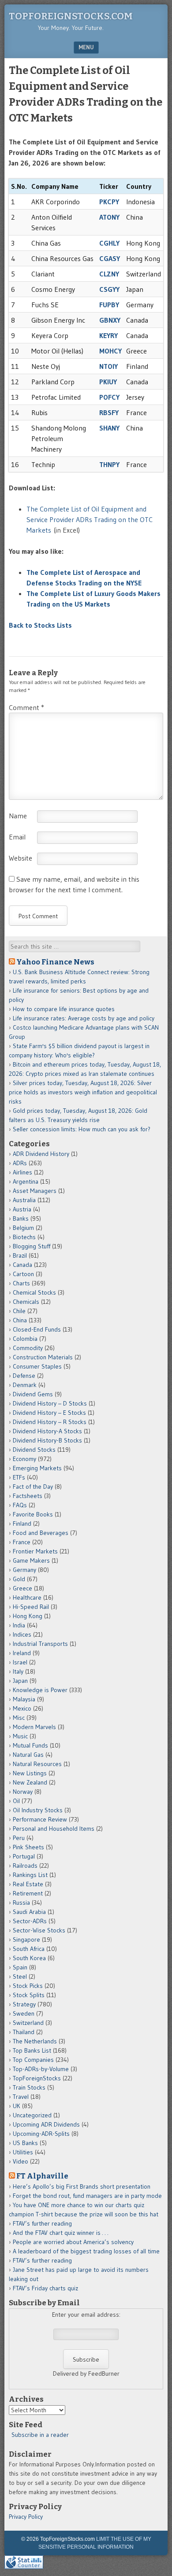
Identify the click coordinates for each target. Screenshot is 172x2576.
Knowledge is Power (40, 1690)
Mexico (22, 1708)
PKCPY (109, 202)
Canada (22, 1265)
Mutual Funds (30, 1745)
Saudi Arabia (29, 1912)
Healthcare (27, 1597)
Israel (20, 1662)
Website (21, 858)
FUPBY (109, 305)
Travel (21, 2097)
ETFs (19, 1477)
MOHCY (110, 351)
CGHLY (109, 243)
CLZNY (109, 274)
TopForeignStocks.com (71, 16)
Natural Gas (28, 1755)
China (20, 1320)
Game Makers (31, 1560)
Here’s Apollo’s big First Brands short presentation (82, 2186)
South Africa (29, 1949)
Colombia (25, 1339)
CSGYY (109, 289)
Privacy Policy (26, 2517)
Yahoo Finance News (55, 962)
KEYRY (108, 335)
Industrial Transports (40, 1644)
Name (18, 816)
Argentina (26, 1181)
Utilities (23, 2152)
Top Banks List (32, 2050)
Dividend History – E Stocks (49, 1413)
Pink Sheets (28, 1847)
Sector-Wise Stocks (39, 1930)
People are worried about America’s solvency (73, 2242)
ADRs (20, 1163)
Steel (20, 1976)
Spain (20, 1967)
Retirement (28, 1893)
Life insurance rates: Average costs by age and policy (84, 1018)
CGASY (110, 258)
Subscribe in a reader (40, 2435)
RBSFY (109, 412)
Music (20, 1736)
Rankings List (30, 1875)
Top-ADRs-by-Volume (41, 2069)
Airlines (22, 1172)
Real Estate (28, 1884)
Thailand (24, 2032)
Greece (22, 1588)
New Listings (30, 1773)
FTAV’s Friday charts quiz (45, 2288)
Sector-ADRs (30, 1921)
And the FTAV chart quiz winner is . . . (61, 2233)
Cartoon (23, 1274)
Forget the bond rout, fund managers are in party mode (87, 2196)
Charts (21, 1283)
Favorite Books (33, 1514)
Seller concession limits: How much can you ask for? (82, 1129)
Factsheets (28, 1496)
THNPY (109, 464)
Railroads (25, 1866)
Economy (24, 1459)
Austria (22, 1209)
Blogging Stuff (32, 1246)
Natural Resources (37, 1764)
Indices (22, 1634)
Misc (19, 1718)
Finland (22, 1524)
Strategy (24, 2004)
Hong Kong (28, 1616)
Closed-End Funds (37, 1329)
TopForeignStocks (37, 2078)
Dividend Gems (33, 1394)
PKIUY (108, 382)
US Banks (25, 2143)
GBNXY (110, 320)
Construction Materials (43, 1357)
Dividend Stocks (34, 1450)
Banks (21, 1218)
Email (17, 837)
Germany (24, 1570)
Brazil (20, 1255)
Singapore (26, 1939)
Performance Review (40, 1819)
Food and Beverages (41, 1533)
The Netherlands (35, 2041)
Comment (26, 707)
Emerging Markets (37, 1468)
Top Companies (33, 2060)
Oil (16, 1801)
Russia (21, 1903)
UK (17, 2106)
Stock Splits (29, 1995)
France (22, 1542)
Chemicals (26, 1302)
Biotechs (24, 1237)
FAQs (20, 1505)
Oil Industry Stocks (38, 1810)
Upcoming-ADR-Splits (41, 2134)
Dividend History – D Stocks (50, 1403)
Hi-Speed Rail (31, 1607)
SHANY (109, 428)
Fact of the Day (33, 1487)
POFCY (109, 397)
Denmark (25, 1385)
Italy (18, 1671)
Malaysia (24, 1699)
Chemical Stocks (34, 1292)
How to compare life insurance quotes (64, 1009)
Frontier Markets (35, 1551)
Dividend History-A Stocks (47, 1431)
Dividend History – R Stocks (50, 1422)
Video (21, 2161)
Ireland (22, 1653)
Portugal (24, 1856)
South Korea (29, 1958)
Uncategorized (32, 2115)
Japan (20, 1681)
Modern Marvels (34, 1727)
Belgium (23, 1228)
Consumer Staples (37, 1366)
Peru (19, 1838)
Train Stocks (29, 2087)
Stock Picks (28, 1986)
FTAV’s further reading (42, 2223)
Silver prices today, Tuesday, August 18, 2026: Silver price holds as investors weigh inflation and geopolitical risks (83, 1092)
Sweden (24, 2013)
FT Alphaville (42, 2176)
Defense (24, 1376)
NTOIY (108, 366)
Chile (19, 1311)
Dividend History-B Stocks (47, 1440)
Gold (19, 1579)
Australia (24, 1200)
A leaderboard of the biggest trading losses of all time (86, 2251)
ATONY (109, 217)
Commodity (28, 1348)
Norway (23, 1792)
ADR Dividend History (41, 1154)
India (19, 1625)
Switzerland (28, 2023)
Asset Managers (35, 1191)
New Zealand (30, 1782)
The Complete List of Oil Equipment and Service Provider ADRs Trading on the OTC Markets (90, 519)
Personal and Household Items (54, 1829)
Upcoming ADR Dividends (46, 2124)
